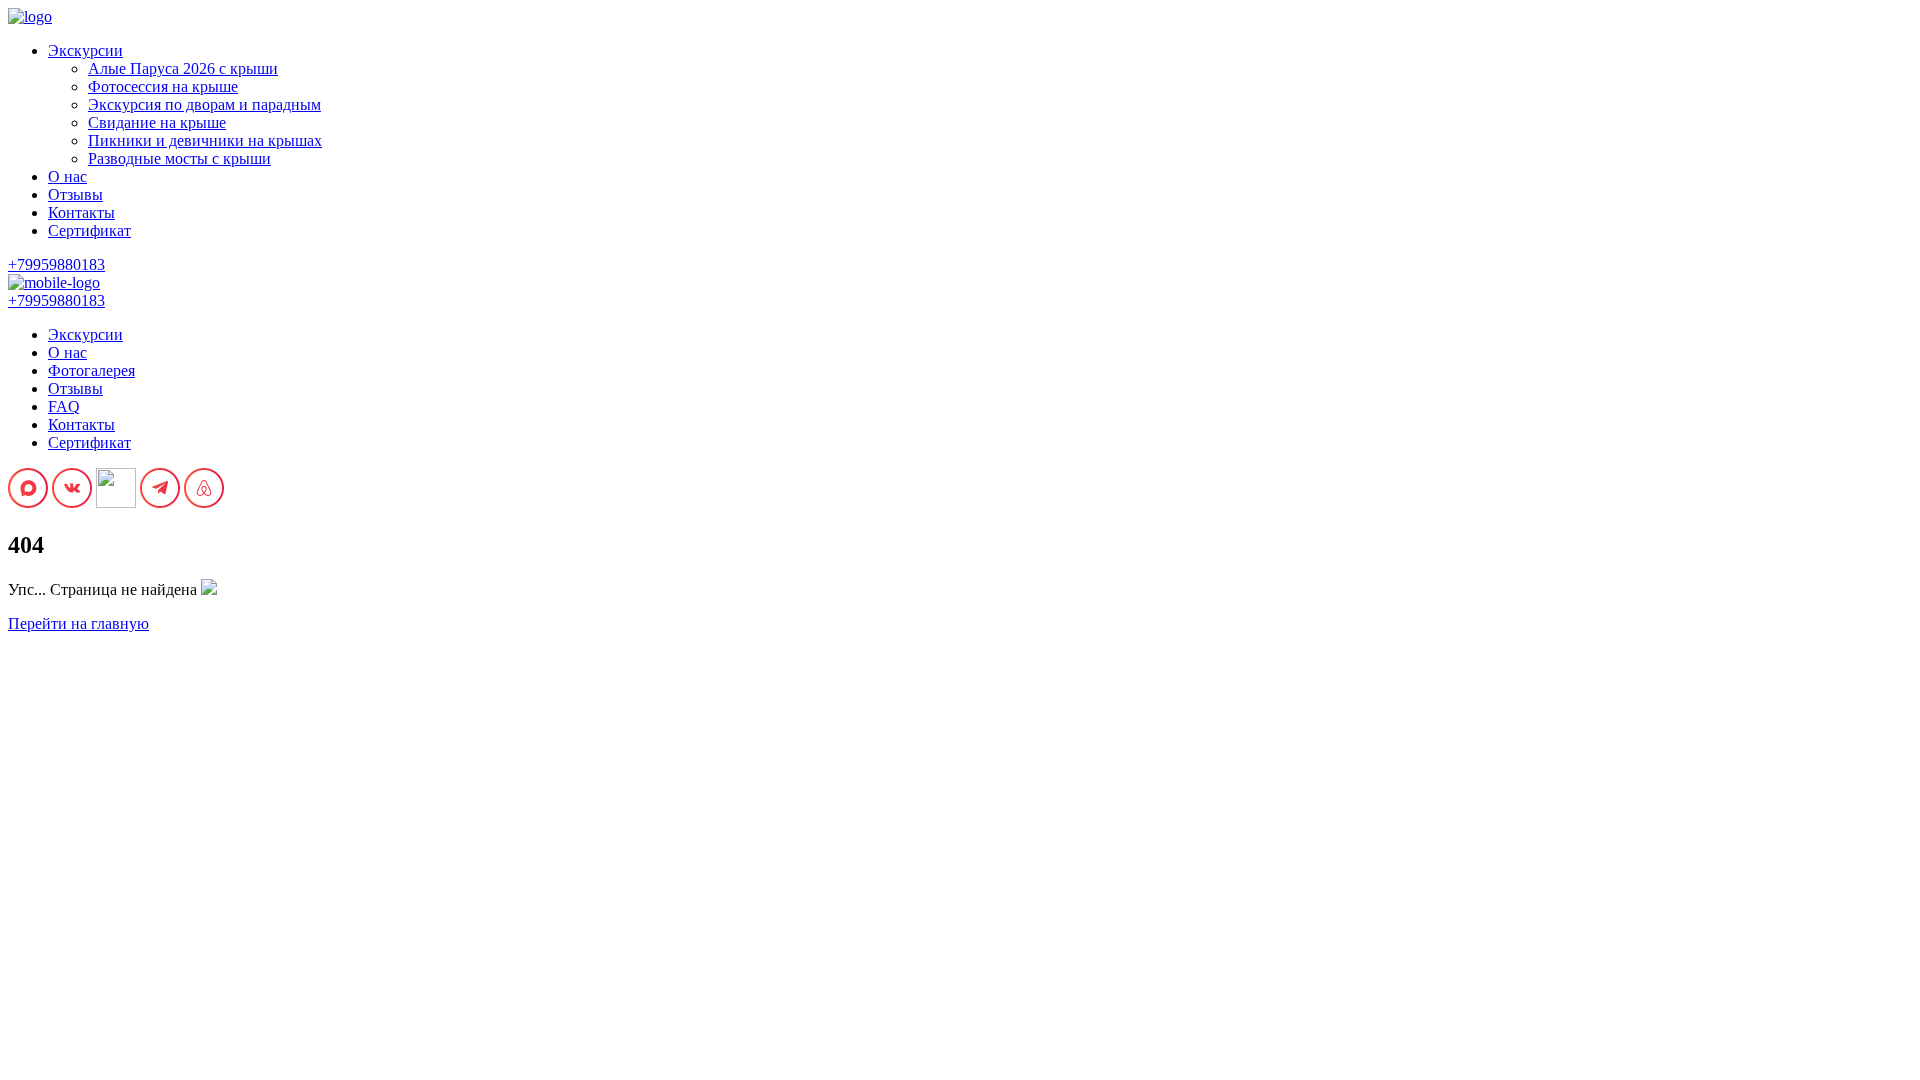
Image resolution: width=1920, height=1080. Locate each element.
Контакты (81, 212)
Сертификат (89, 230)
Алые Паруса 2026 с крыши (183, 68)
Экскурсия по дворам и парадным (204, 104)
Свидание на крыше (157, 122)
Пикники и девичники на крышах (205, 140)
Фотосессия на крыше (163, 86)
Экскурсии (85, 50)
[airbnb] (204, 502)
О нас (67, 176)
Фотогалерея (91, 370)
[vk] (72, 502)
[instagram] (28, 502)
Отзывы (75, 194)
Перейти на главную (78, 623)
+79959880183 (56, 264)
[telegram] (160, 502)
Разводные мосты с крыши (179, 158)
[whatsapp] (116, 502)
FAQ (64, 406)
